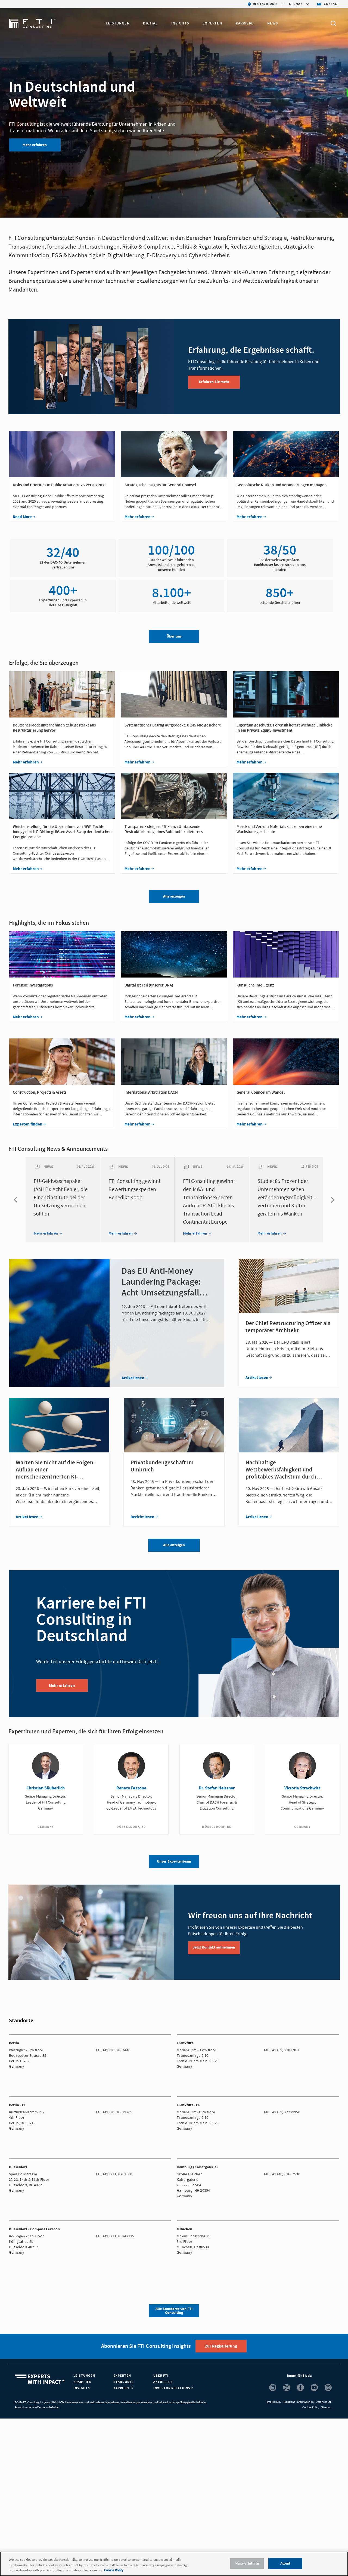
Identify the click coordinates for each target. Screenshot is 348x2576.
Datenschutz (324, 2402)
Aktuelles (163, 2382)
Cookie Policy (311, 2407)
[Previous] (17, 1200)
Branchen (83, 2382)
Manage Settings (247, 2563)
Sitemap (326, 2407)
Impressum (274, 2402)
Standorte (124, 2382)
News (273, 23)
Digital (150, 23)
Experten (212, 23)
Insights (180, 23)
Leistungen (118, 23)
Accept (285, 2563)
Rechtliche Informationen (298, 2402)
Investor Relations (172, 2388)
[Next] (331, 1200)
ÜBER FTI (161, 2376)
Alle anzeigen (174, 1545)
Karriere (245, 23)
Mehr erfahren (35, 145)
